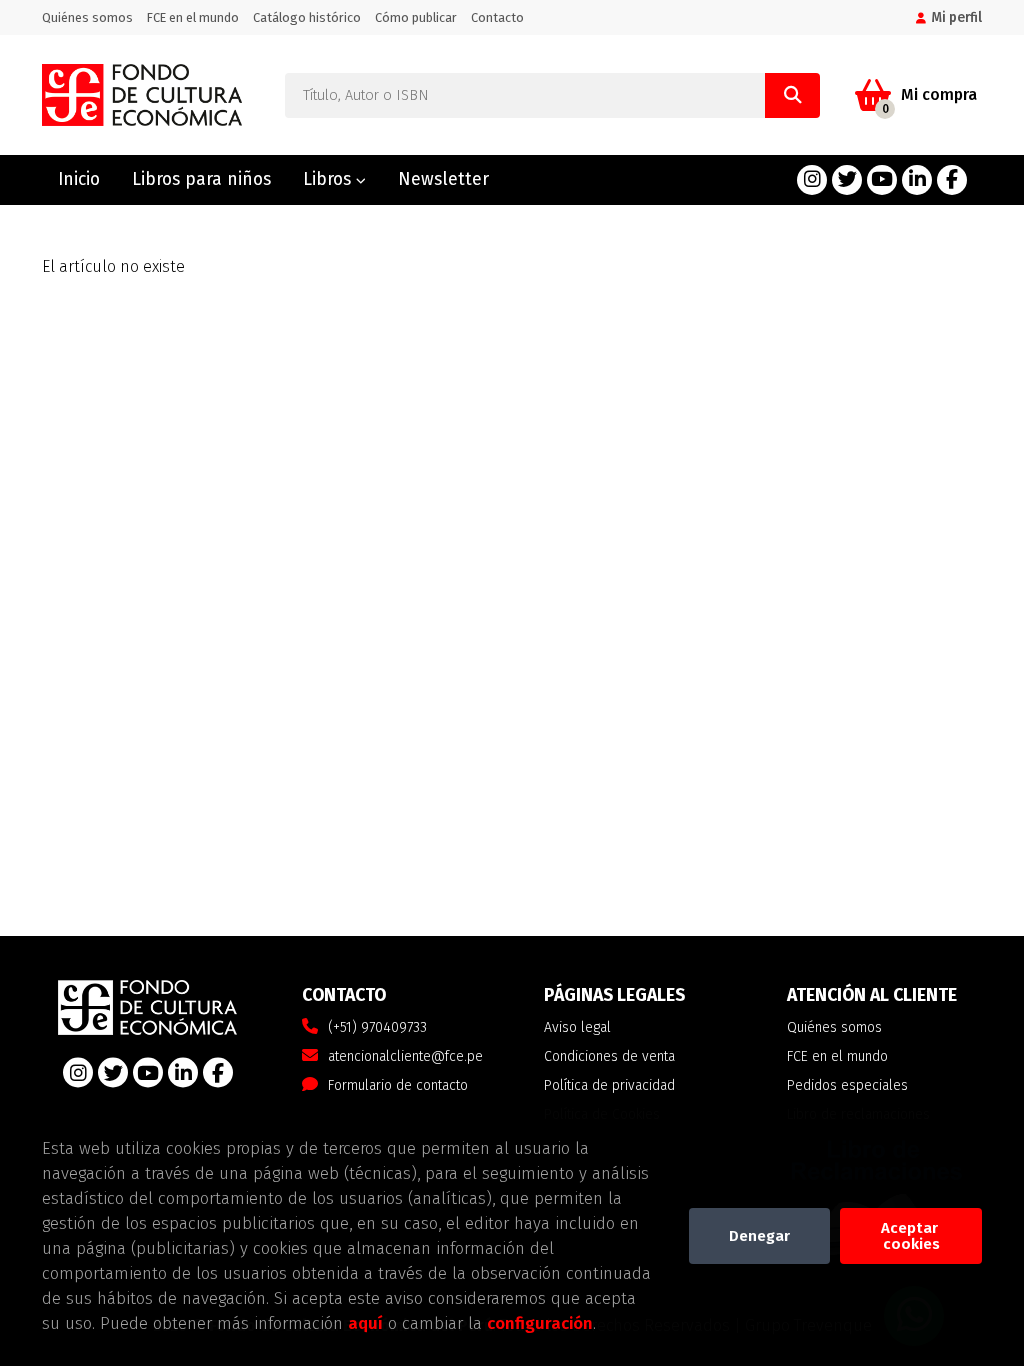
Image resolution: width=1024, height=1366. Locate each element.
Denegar (759, 1236)
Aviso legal (577, 1027)
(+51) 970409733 (377, 1027)
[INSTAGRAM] (812, 180)
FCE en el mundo (193, 17)
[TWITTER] (847, 180)
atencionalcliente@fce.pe (405, 1056)
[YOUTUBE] (882, 180)
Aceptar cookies (911, 1236)
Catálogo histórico (307, 17)
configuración (540, 1323)
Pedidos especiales (847, 1085)
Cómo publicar (416, 17)
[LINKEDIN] (917, 180)
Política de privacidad (609, 1085)
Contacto (497, 17)
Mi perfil (956, 17)
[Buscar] (792, 95)
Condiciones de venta (609, 1056)
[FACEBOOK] (952, 180)
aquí (365, 1323)
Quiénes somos (87, 17)
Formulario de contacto (398, 1085)
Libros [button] (329, 179)
